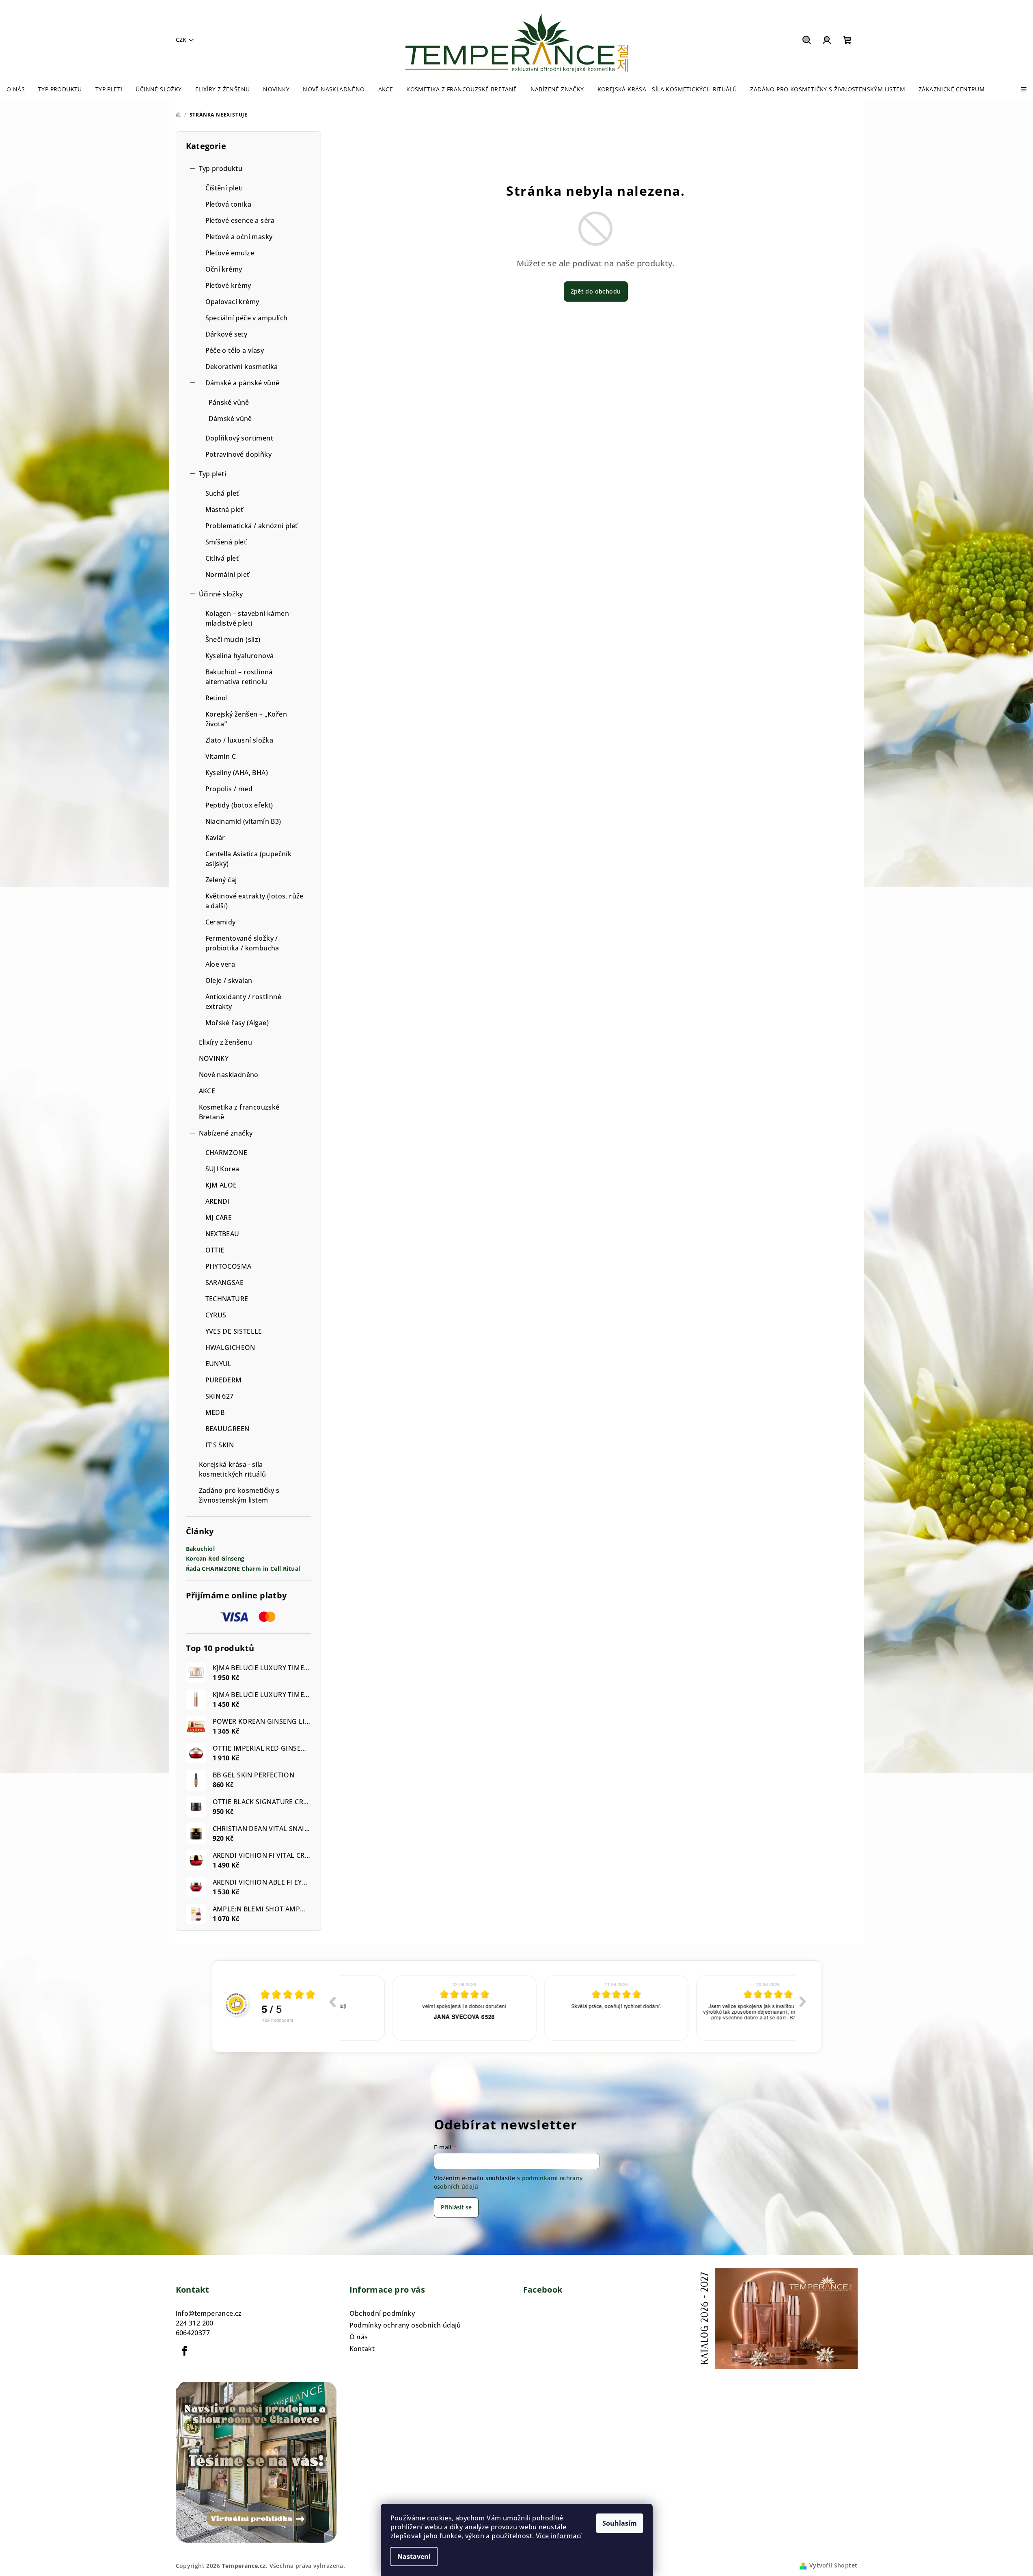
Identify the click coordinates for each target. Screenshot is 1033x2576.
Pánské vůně (229, 402)
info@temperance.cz (209, 2313)
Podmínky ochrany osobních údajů (405, 2325)
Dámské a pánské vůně (243, 383)
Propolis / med (229, 789)
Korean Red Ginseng (215, 1559)
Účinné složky (221, 594)
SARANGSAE (225, 1283)
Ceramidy (221, 922)
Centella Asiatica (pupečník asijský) (249, 859)
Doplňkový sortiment (239, 438)
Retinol (217, 698)
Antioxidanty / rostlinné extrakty (244, 1002)
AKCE (207, 1091)
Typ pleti (213, 474)
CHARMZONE (226, 1153)
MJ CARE (219, 1218)
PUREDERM (224, 1380)
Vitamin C (221, 756)
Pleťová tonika (229, 204)
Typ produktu (221, 168)
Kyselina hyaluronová (240, 656)
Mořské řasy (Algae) (237, 1023)
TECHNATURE (227, 1299)
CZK (181, 40)
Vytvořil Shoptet (833, 2565)
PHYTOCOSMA (229, 1266)
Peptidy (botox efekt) (239, 805)
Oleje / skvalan (229, 980)
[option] (418, 2008)
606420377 (193, 2333)
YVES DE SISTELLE (234, 1331)
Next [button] (803, 2002)
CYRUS (216, 1315)
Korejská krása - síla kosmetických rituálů (233, 1469)
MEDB (215, 1412)
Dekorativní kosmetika (242, 367)
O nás (359, 2337)
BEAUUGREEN (228, 1429)
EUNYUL (219, 1364)
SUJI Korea (222, 1169)
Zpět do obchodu (596, 291)
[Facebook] (185, 2351)
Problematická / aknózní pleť (252, 526)
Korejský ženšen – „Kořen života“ (246, 719)
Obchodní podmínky (382, 2313)
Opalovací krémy (232, 302)
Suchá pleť (222, 493)
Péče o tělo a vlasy (235, 350)
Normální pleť (228, 574)
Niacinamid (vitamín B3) (243, 821)
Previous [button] (332, 2002)
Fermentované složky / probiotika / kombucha (242, 943)
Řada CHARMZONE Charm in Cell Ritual (243, 1569)
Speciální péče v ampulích (247, 318)
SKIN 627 (220, 1396)
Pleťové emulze (230, 253)
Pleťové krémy (228, 285)
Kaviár (215, 838)
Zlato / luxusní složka (239, 740)
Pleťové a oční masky (239, 237)
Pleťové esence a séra (240, 220)
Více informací (559, 2536)
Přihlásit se (456, 2207)
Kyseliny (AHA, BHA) (237, 773)
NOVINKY (214, 1058)
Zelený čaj (221, 880)
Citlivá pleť (222, 558)
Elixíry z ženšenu (226, 1042)
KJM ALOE (221, 1185)
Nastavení (414, 2557)
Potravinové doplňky (239, 454)
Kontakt (362, 2349)
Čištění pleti (224, 188)
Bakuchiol (201, 1549)
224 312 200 (195, 2323)
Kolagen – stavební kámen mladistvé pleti (247, 618)
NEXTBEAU (222, 1234)
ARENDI (218, 1201)
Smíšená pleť (226, 542)
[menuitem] (16, 89)
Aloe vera (220, 964)
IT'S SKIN (220, 1445)
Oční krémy (224, 269)
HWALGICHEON (230, 1347)
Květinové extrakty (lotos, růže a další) (254, 901)
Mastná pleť (224, 510)
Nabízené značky (226, 1133)
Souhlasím (620, 2523)
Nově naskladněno (229, 1075)
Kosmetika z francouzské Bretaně (239, 1112)
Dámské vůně (230, 419)
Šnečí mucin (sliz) (233, 639)
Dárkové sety (226, 334)
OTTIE (215, 1250)
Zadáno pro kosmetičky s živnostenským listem (239, 1495)
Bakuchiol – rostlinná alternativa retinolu (239, 677)
